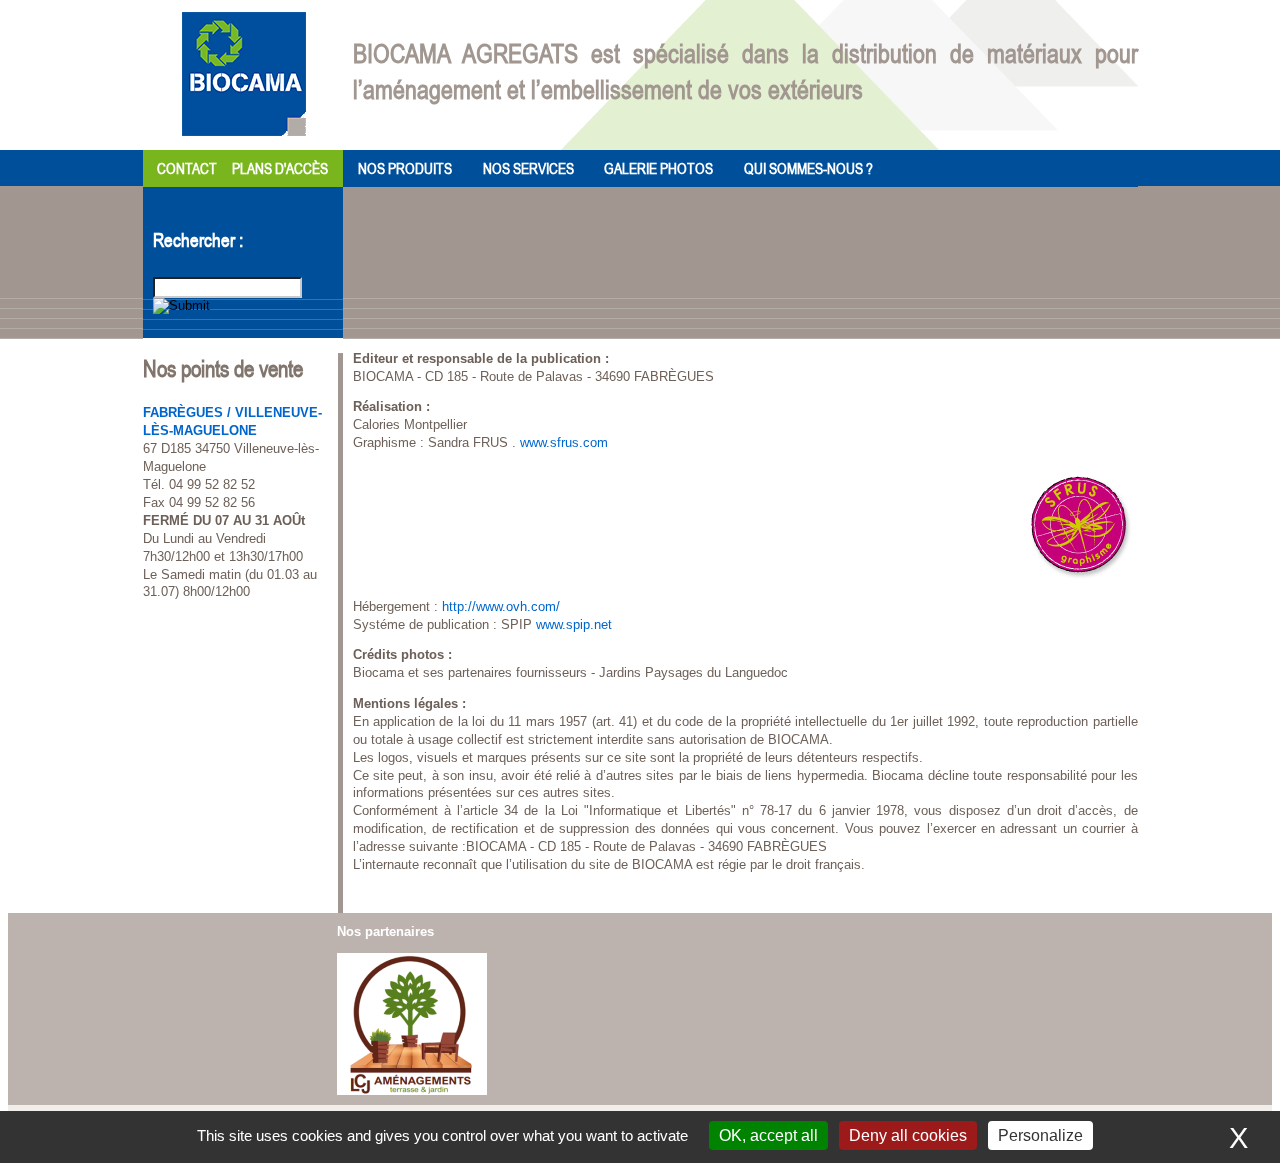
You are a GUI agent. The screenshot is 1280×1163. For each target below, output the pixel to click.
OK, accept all (768, 1135)
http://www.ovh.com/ (501, 606)
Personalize (1040, 1135)
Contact (187, 168)
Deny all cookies (908, 1135)
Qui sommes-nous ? (808, 168)
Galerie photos (658, 168)
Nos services (528, 168)
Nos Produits (405, 168)
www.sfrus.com (564, 442)
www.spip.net (574, 624)
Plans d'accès (280, 168)
